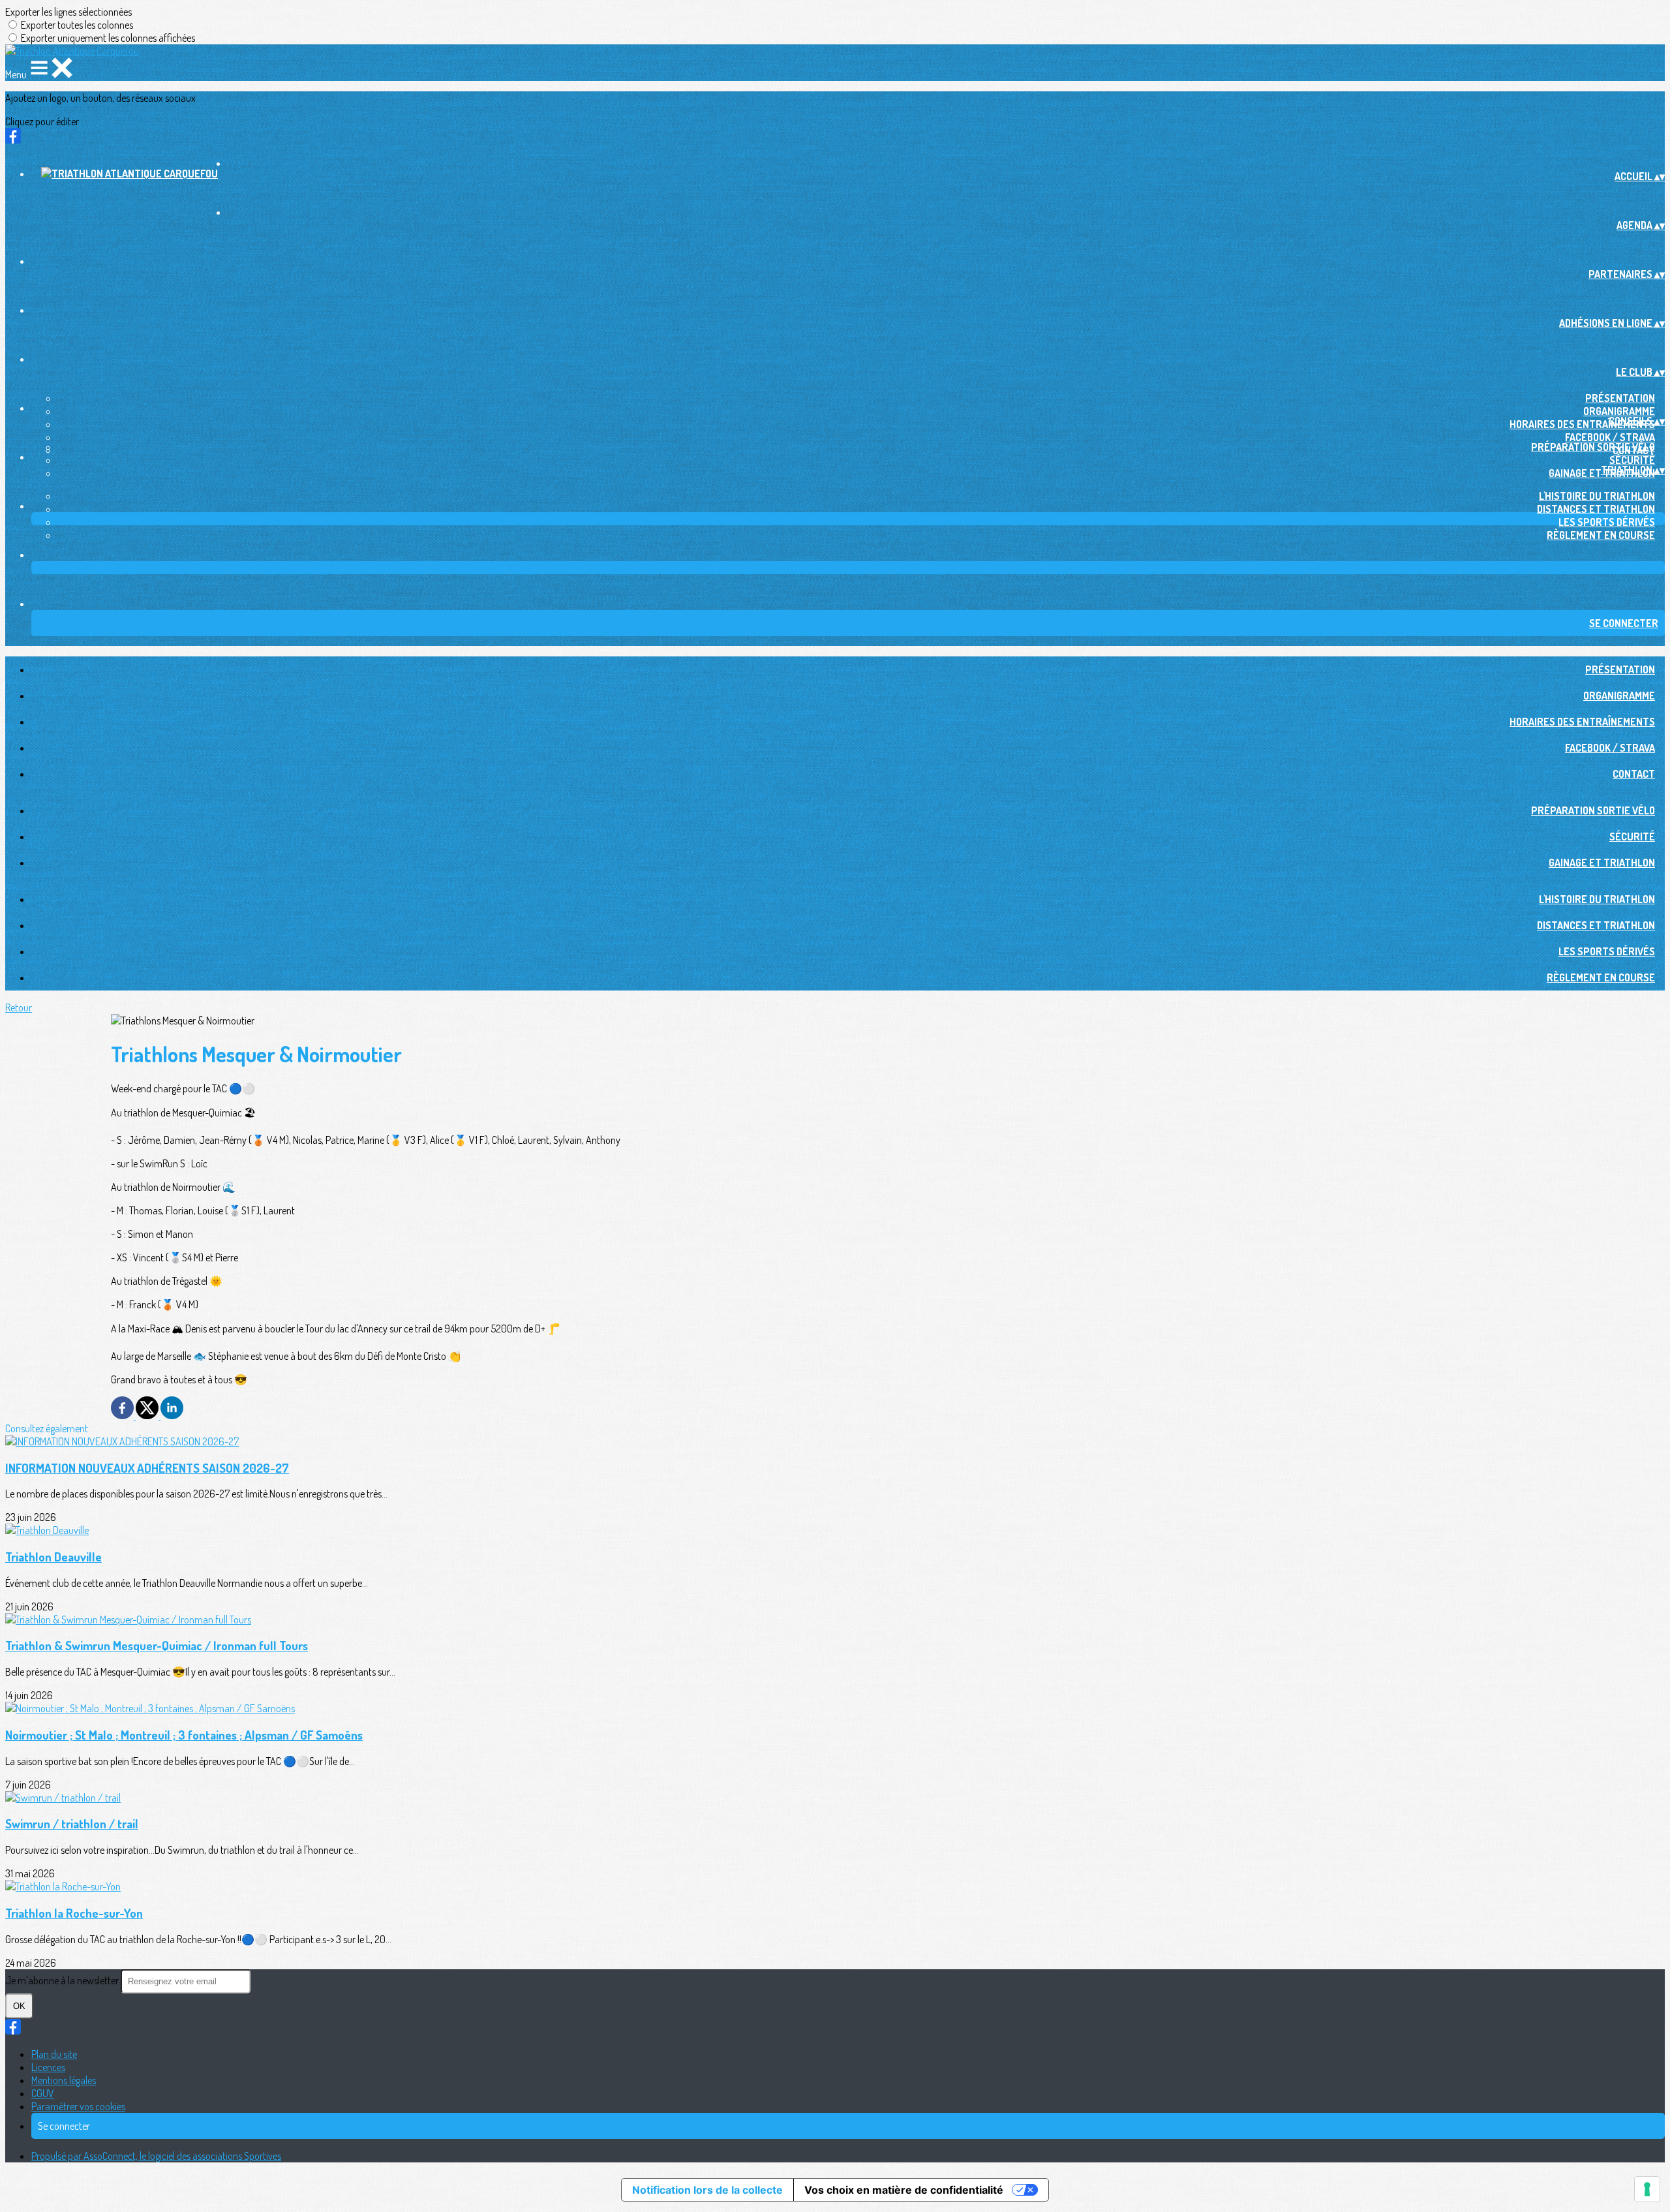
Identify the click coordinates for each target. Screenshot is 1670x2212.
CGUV (43, 2093)
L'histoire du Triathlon (1597, 496)
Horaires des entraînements (1582, 424)
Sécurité (1632, 460)
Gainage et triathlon (1602, 863)
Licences (48, 2067)
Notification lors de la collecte (707, 2190)
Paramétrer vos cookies (78, 2106)
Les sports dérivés (1607, 522)
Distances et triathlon (1596, 509)
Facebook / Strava (1610, 437)
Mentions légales (64, 2080)
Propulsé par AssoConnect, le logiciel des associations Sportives (156, 2156)
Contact (1634, 774)
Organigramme (1619, 411)
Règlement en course (1601, 535)
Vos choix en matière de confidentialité (904, 2190)
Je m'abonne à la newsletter (63, 1980)
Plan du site (54, 2054)
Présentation (1620, 398)
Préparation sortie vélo (1593, 447)
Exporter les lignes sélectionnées (68, 12)
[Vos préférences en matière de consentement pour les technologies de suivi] (1647, 2189)
